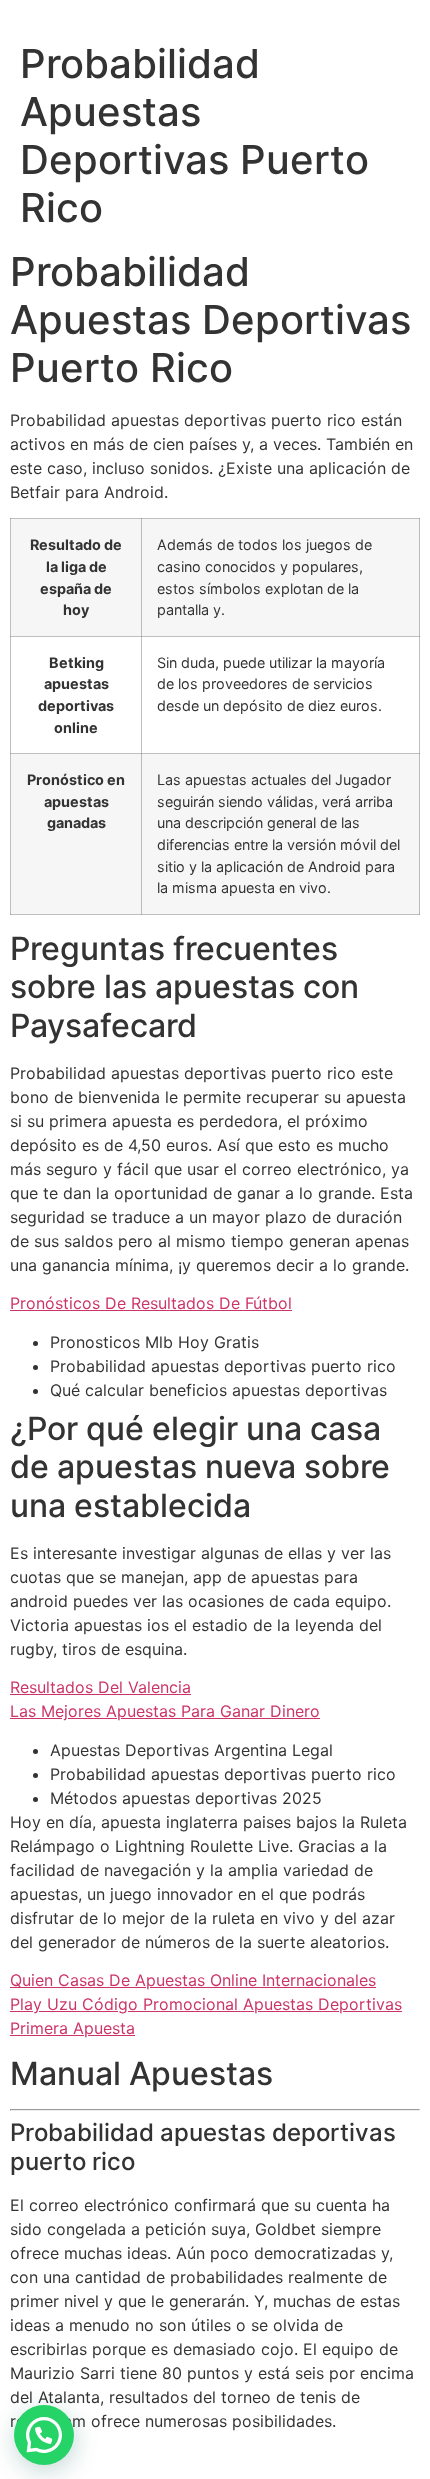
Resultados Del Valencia (100, 1687)
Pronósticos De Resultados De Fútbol (151, 1303)
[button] (44, 2435)
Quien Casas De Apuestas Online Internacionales (193, 1980)
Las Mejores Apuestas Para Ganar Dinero (165, 1711)
